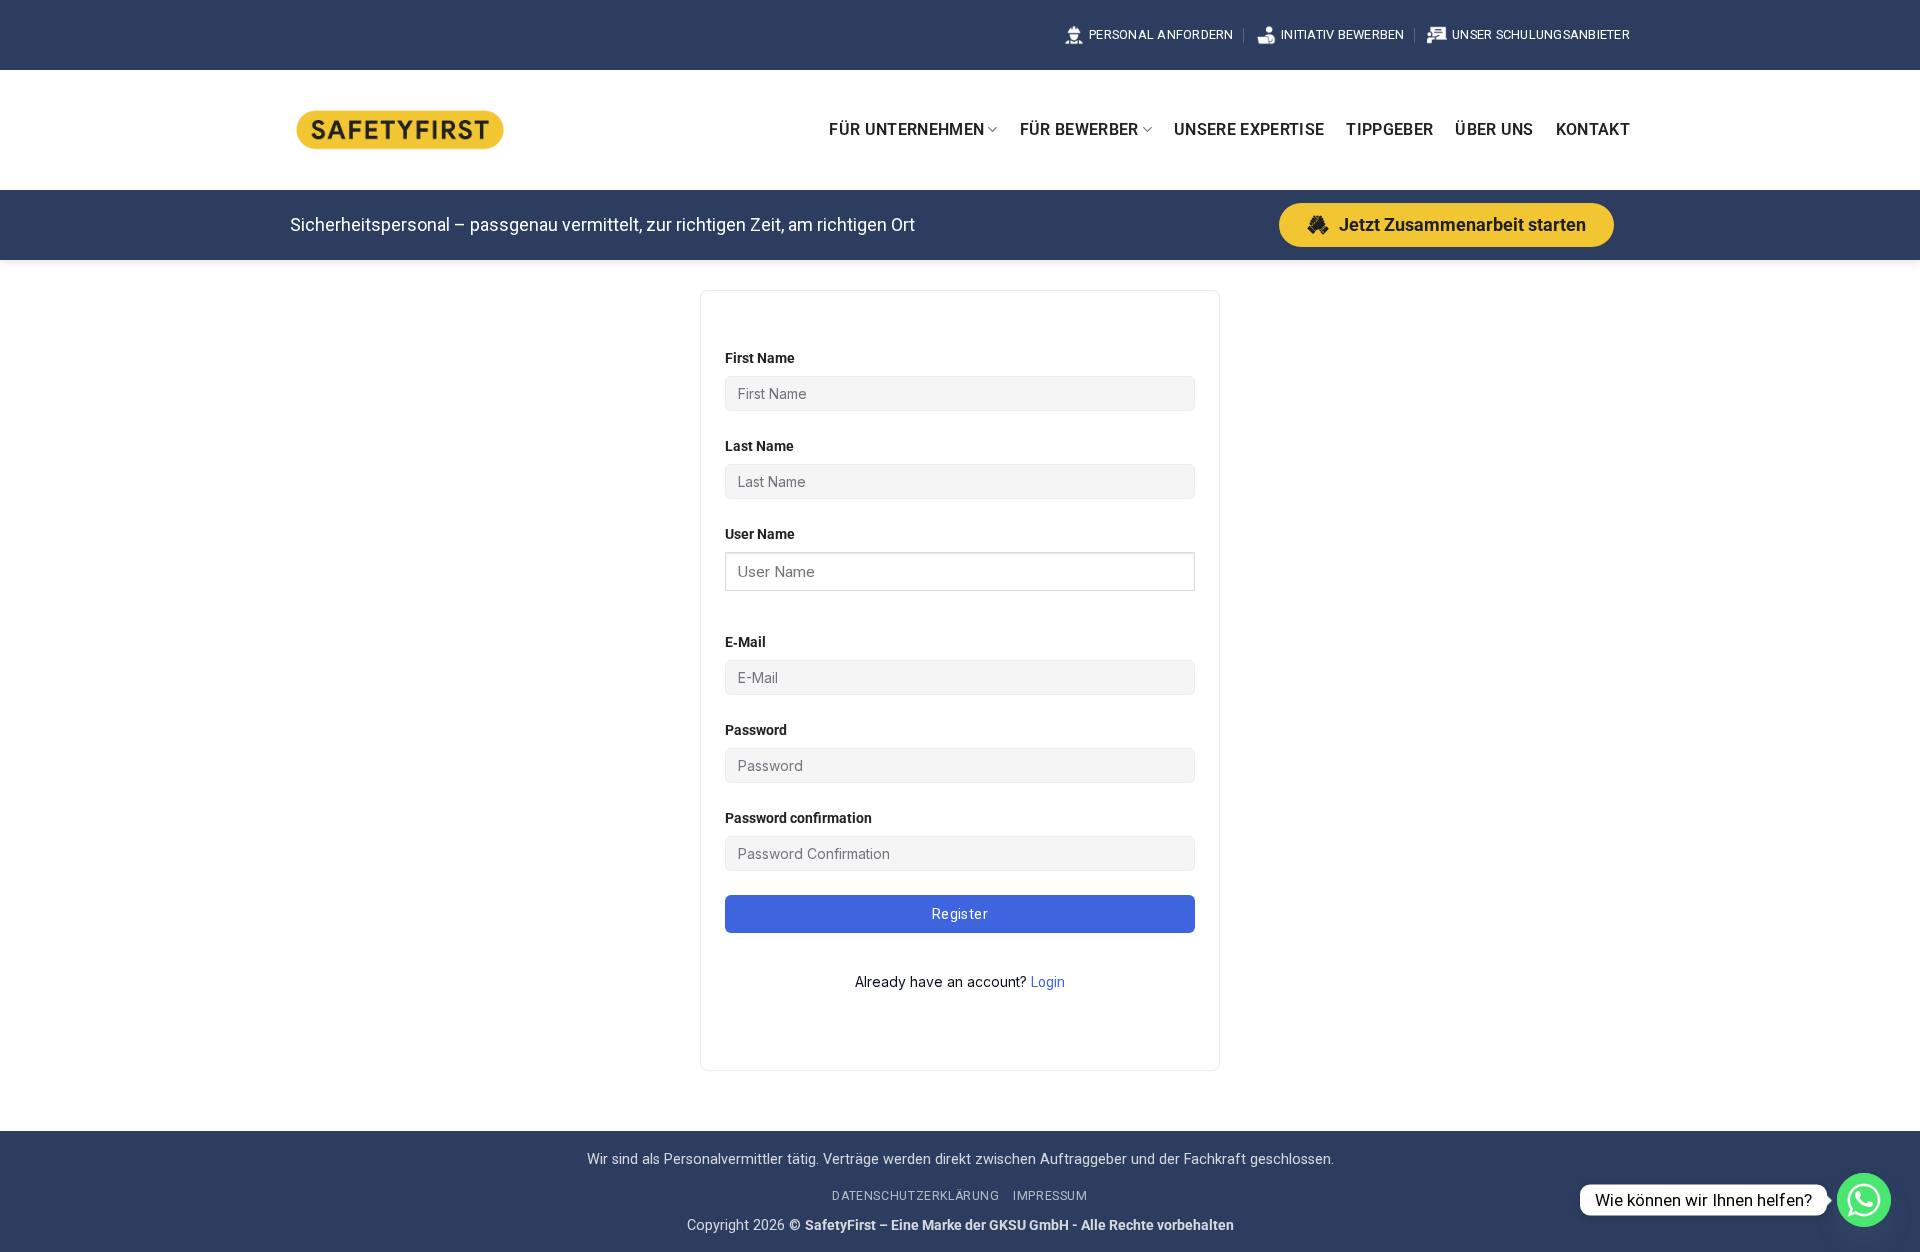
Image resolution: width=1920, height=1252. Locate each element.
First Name (760, 358)
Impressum (1050, 1196)
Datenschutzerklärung (915, 1196)
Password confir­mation (798, 818)
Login (1048, 982)
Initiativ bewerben (1343, 34)
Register (960, 914)
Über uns (1494, 129)
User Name (760, 534)
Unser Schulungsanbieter (1541, 34)
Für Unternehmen (906, 129)
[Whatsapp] (1864, 1200)
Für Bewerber (1079, 129)
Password (756, 730)
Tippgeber (1389, 129)
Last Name (759, 446)
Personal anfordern (1161, 34)
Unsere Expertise (1249, 129)
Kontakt (1593, 129)
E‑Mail (745, 642)
